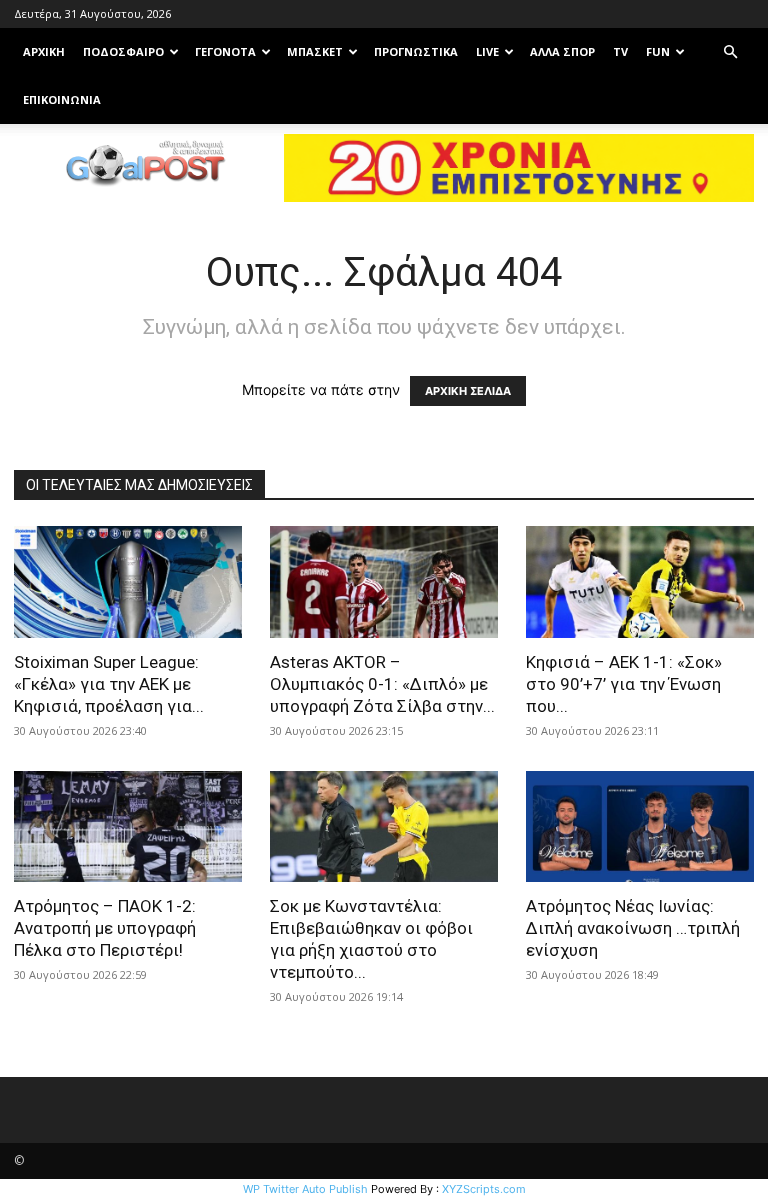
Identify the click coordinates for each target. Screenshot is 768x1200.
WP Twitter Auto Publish (305, 1189)
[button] (730, 52)
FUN (658, 51)
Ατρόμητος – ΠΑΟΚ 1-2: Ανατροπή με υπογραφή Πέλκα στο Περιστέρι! (105, 928)
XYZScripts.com (484, 1189)
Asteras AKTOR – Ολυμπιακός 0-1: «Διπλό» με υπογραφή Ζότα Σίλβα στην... (382, 684)
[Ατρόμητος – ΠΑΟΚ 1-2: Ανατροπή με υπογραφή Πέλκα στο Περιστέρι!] (128, 827)
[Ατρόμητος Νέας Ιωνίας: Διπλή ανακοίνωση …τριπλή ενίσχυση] (640, 827)
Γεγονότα (225, 51)
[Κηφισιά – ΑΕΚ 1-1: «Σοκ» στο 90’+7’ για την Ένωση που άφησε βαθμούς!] (640, 582)
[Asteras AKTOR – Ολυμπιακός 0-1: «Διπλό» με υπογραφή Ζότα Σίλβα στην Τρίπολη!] (384, 582)
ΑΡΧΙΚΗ (44, 51)
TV (620, 51)
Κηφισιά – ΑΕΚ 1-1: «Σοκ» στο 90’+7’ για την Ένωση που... (624, 684)
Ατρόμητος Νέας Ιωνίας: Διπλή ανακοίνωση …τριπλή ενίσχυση (633, 928)
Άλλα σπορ (562, 51)
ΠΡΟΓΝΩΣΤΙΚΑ (416, 51)
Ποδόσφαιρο (123, 51)
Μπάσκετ (315, 51)
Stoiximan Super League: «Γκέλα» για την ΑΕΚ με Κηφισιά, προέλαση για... (109, 684)
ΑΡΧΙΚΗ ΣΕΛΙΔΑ (468, 391)
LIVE (487, 51)
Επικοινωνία (62, 99)
